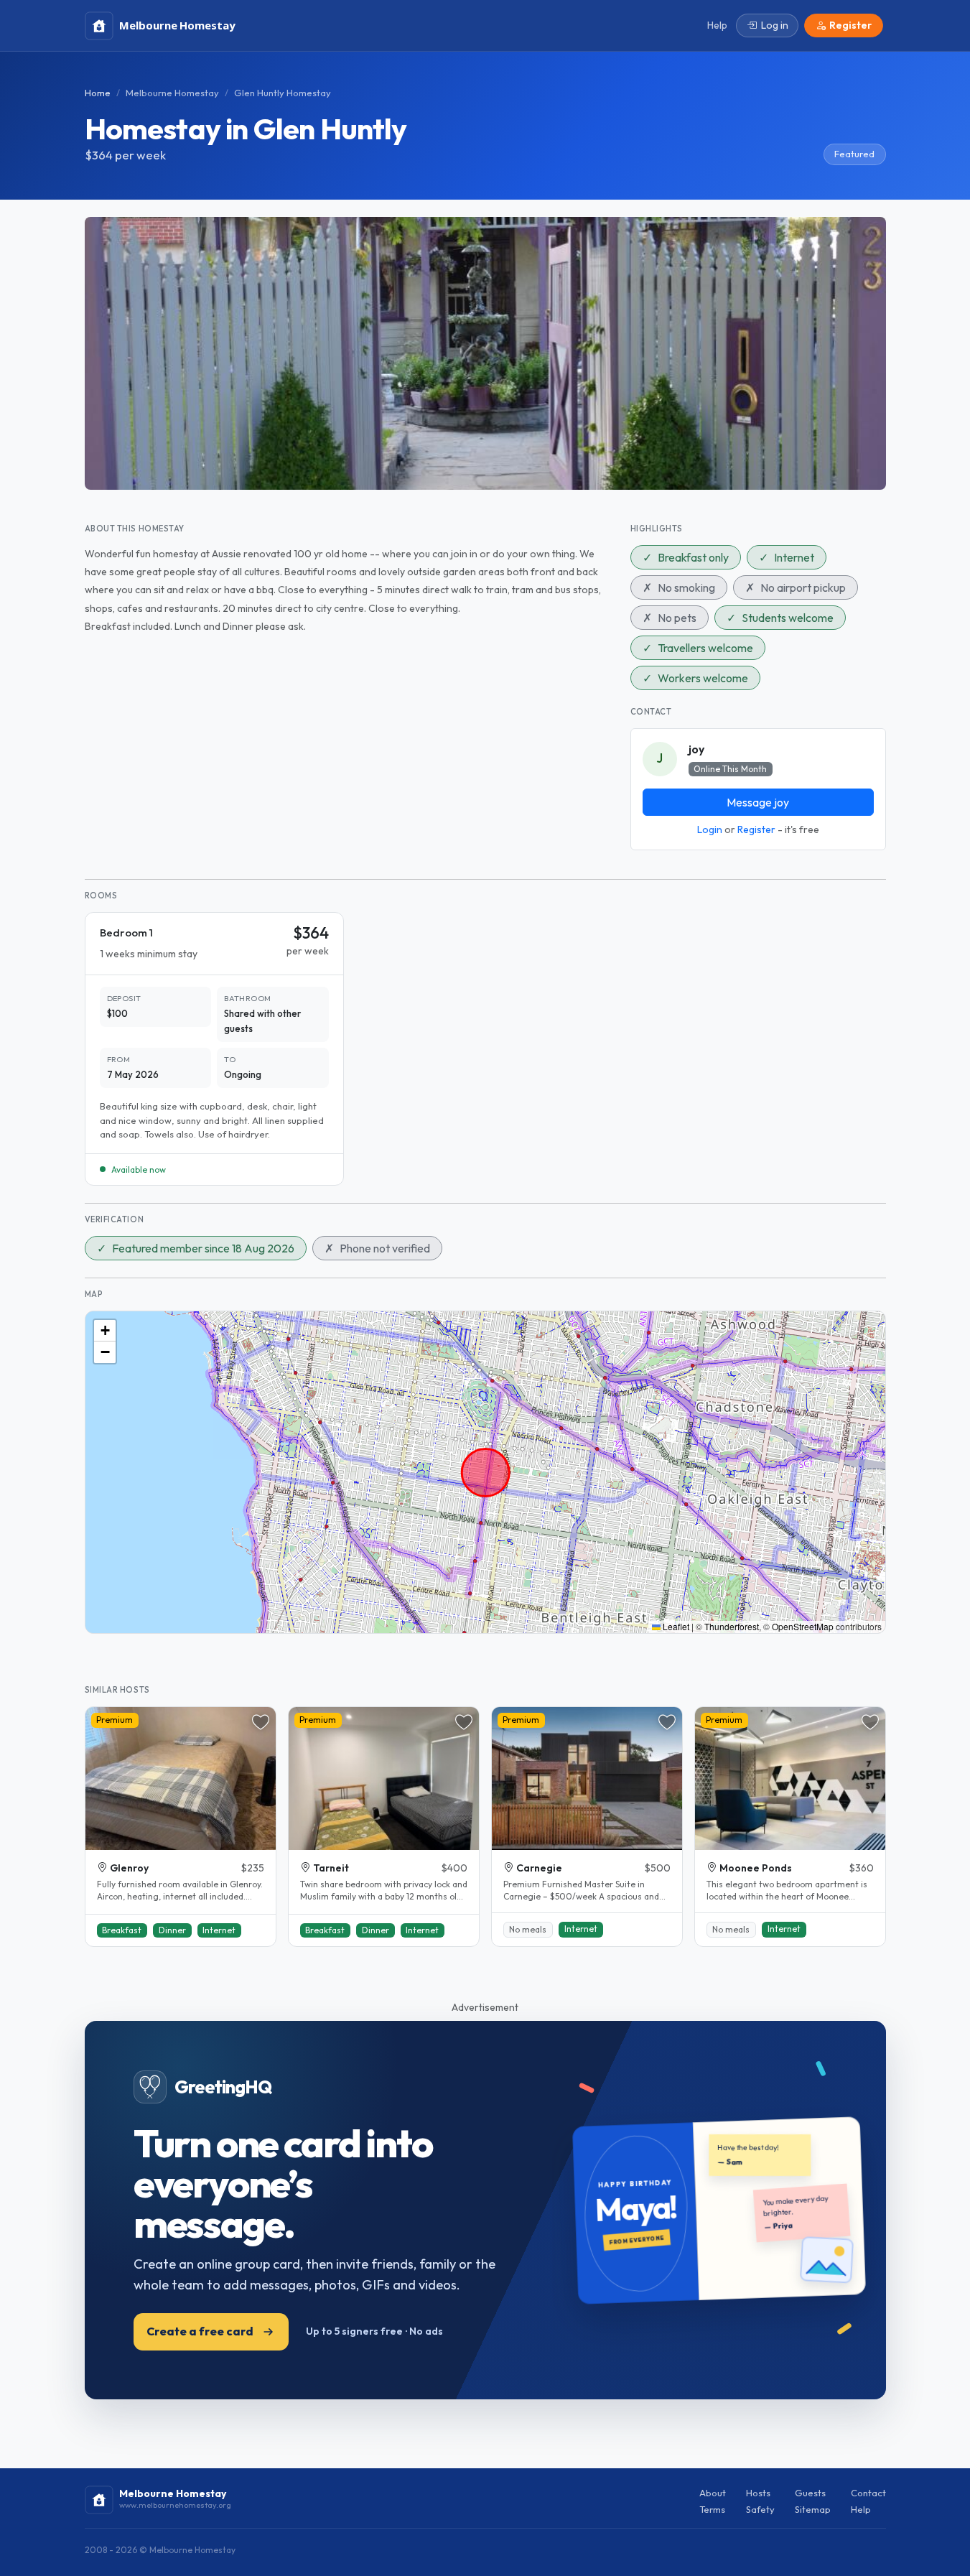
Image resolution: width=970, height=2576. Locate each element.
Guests (810, 2493)
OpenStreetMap (803, 1626)
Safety (760, 2509)
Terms (712, 2509)
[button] (105, 1331)
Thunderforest (732, 1626)
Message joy (758, 802)
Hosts (758, 2493)
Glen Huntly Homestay (283, 93)
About (713, 2493)
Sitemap (813, 2509)
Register (756, 829)
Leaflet (675, 1626)
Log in (775, 25)
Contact (868, 2493)
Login (710, 829)
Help (861, 2509)
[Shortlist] (261, 1722)
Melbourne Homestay (172, 93)
